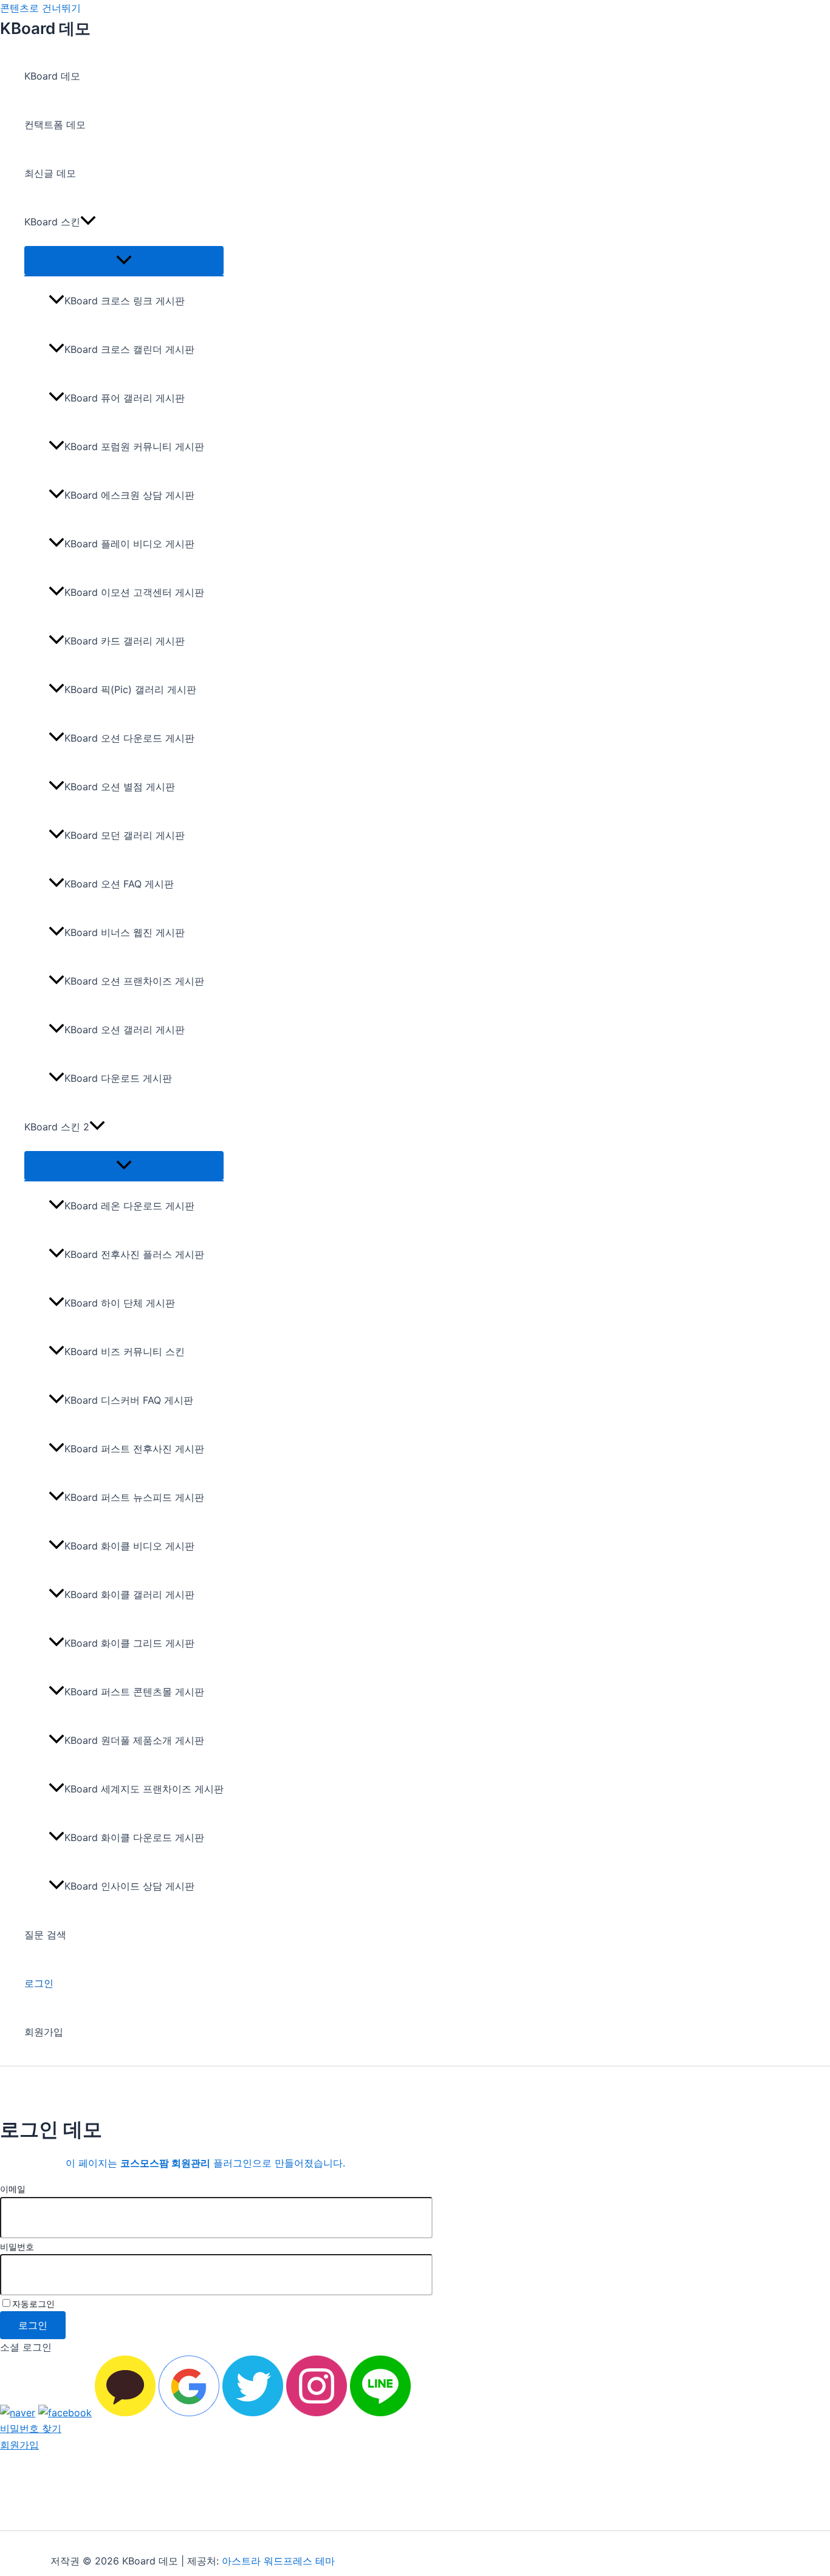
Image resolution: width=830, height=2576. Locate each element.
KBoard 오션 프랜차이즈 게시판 (134, 981)
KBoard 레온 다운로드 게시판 (129, 1206)
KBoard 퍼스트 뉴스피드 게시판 (134, 1497)
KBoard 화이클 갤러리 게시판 (129, 1594)
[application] (88, 222)
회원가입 (44, 2032)
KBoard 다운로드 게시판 (118, 1078)
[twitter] (253, 2413)
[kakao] (125, 2413)
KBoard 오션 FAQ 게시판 (119, 884)
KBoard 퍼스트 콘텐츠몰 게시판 (134, 1692)
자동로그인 (33, 2304)
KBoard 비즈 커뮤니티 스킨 (125, 1351)
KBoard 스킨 (52, 222)
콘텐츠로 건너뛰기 (40, 8)
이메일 (13, 2189)
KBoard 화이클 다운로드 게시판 (134, 1837)
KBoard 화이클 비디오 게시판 (129, 1546)
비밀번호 (17, 2246)
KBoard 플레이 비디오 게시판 (129, 544)
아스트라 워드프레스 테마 (278, 2561)
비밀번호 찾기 (31, 2428)
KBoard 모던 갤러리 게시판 (125, 835)
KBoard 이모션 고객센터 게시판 (134, 592)
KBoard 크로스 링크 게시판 (125, 301)
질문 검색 (45, 1935)
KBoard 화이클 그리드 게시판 (129, 1643)
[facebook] (65, 2413)
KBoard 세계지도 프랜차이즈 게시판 (144, 1789)
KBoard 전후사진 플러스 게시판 (134, 1254)
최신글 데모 (50, 173)
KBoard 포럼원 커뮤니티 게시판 (134, 446)
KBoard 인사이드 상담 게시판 (129, 1886)
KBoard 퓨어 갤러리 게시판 (125, 398)
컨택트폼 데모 (55, 125)
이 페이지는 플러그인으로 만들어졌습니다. (205, 2163)
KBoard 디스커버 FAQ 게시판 (129, 1400)
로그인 (39, 1983)
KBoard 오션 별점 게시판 (120, 787)
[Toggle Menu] (124, 261)
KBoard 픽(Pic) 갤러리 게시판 (130, 689)
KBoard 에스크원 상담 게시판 (129, 495)
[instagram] (317, 2413)
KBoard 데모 (45, 28)
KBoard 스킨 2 (57, 1127)
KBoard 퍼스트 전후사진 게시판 (134, 1449)
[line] (380, 2413)
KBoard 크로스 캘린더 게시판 (129, 349)
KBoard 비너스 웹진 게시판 (125, 932)
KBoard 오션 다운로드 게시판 (129, 738)
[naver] (18, 2413)
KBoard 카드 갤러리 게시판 (125, 641)
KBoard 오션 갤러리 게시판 (125, 1030)
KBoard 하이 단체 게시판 (120, 1303)
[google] (189, 2413)
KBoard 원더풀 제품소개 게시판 (134, 1740)
